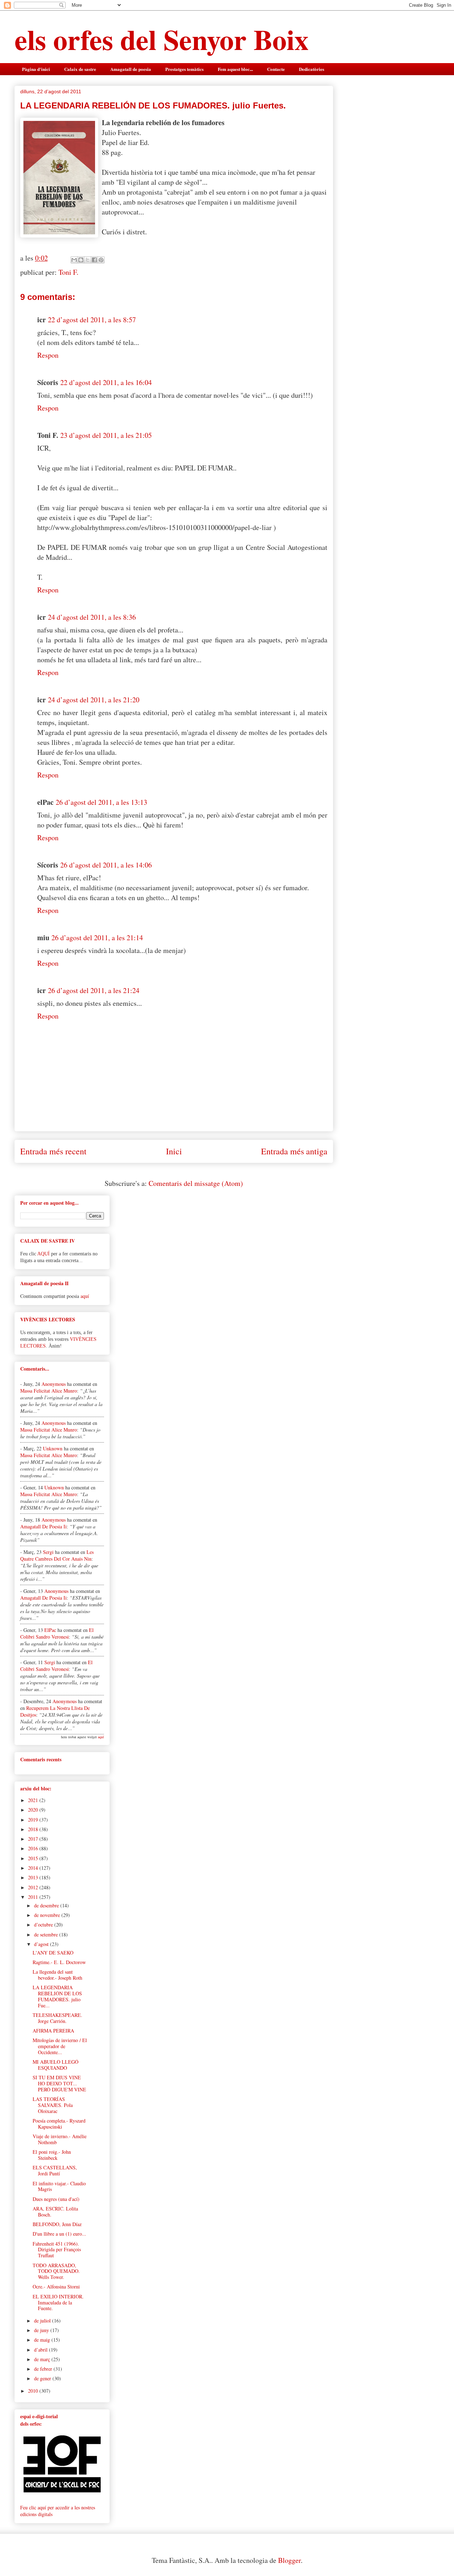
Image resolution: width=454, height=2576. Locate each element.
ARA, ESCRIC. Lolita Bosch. (55, 2212)
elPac (50, 1630)
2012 (34, 1887)
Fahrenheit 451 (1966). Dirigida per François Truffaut (57, 2250)
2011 (34, 1897)
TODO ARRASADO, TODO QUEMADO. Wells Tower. (56, 2271)
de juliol (43, 2321)
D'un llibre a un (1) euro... (59, 2234)
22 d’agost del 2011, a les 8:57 (92, 320)
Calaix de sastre (80, 69)
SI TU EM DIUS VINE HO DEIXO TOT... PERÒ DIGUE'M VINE (59, 2083)
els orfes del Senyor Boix (162, 39)
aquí (85, 1296)
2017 (34, 1839)
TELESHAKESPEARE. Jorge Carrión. (57, 2018)
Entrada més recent (53, 1151)
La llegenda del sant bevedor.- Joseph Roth (57, 1975)
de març (43, 2359)
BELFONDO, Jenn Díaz (57, 2224)
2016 (34, 1848)
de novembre (48, 1915)
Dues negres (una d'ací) (56, 2199)
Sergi (48, 1552)
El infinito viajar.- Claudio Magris (59, 2186)
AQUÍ (43, 1254)
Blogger (289, 2560)
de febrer (44, 2369)
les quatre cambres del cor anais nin (57, 1555)
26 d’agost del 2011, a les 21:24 (94, 990)
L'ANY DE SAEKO (53, 1953)
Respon (48, 355)
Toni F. (68, 272)
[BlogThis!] (81, 260)
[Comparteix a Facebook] (94, 260)
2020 (34, 1810)
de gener (43, 2378)
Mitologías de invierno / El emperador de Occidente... (60, 2046)
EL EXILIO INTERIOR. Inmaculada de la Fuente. (58, 2302)
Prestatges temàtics (184, 69)
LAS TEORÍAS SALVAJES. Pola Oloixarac (53, 2105)
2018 (34, 1829)
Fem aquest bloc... (235, 69)
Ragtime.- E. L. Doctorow (59, 1962)
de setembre (47, 1934)
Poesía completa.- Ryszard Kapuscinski (59, 2124)
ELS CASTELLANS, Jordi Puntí (55, 2170)
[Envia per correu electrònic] (74, 260)
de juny (42, 2330)
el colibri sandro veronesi (57, 1633)
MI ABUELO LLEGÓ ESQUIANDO (56, 2065)
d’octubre (44, 1925)
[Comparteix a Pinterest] (101, 260)
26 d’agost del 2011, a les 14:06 (106, 865)
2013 (34, 1877)
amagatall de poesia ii (43, 1526)
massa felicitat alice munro (49, 1391)
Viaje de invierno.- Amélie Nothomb (60, 2139)
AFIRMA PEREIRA (53, 2031)
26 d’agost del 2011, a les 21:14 (97, 938)
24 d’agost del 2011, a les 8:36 (92, 617)
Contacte (276, 69)
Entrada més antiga (294, 1151)
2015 (34, 1858)
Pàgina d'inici (36, 69)
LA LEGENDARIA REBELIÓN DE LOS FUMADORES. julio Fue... (57, 1996)
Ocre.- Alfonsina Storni (56, 2287)
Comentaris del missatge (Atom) (196, 1183)
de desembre (47, 1905)
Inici (174, 1151)
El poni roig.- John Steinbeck (52, 2155)
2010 (34, 2391)
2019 (34, 1820)
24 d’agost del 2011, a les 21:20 (94, 700)
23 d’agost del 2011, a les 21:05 (106, 435)
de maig (43, 2340)
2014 (34, 1868)
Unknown (53, 1448)
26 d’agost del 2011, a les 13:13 (101, 802)
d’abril (41, 2350)
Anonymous (54, 1384)
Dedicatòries (312, 69)
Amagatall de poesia (131, 69)
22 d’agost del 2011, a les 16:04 (106, 382)
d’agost (42, 1944)
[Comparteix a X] (88, 260)
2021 (34, 1800)
